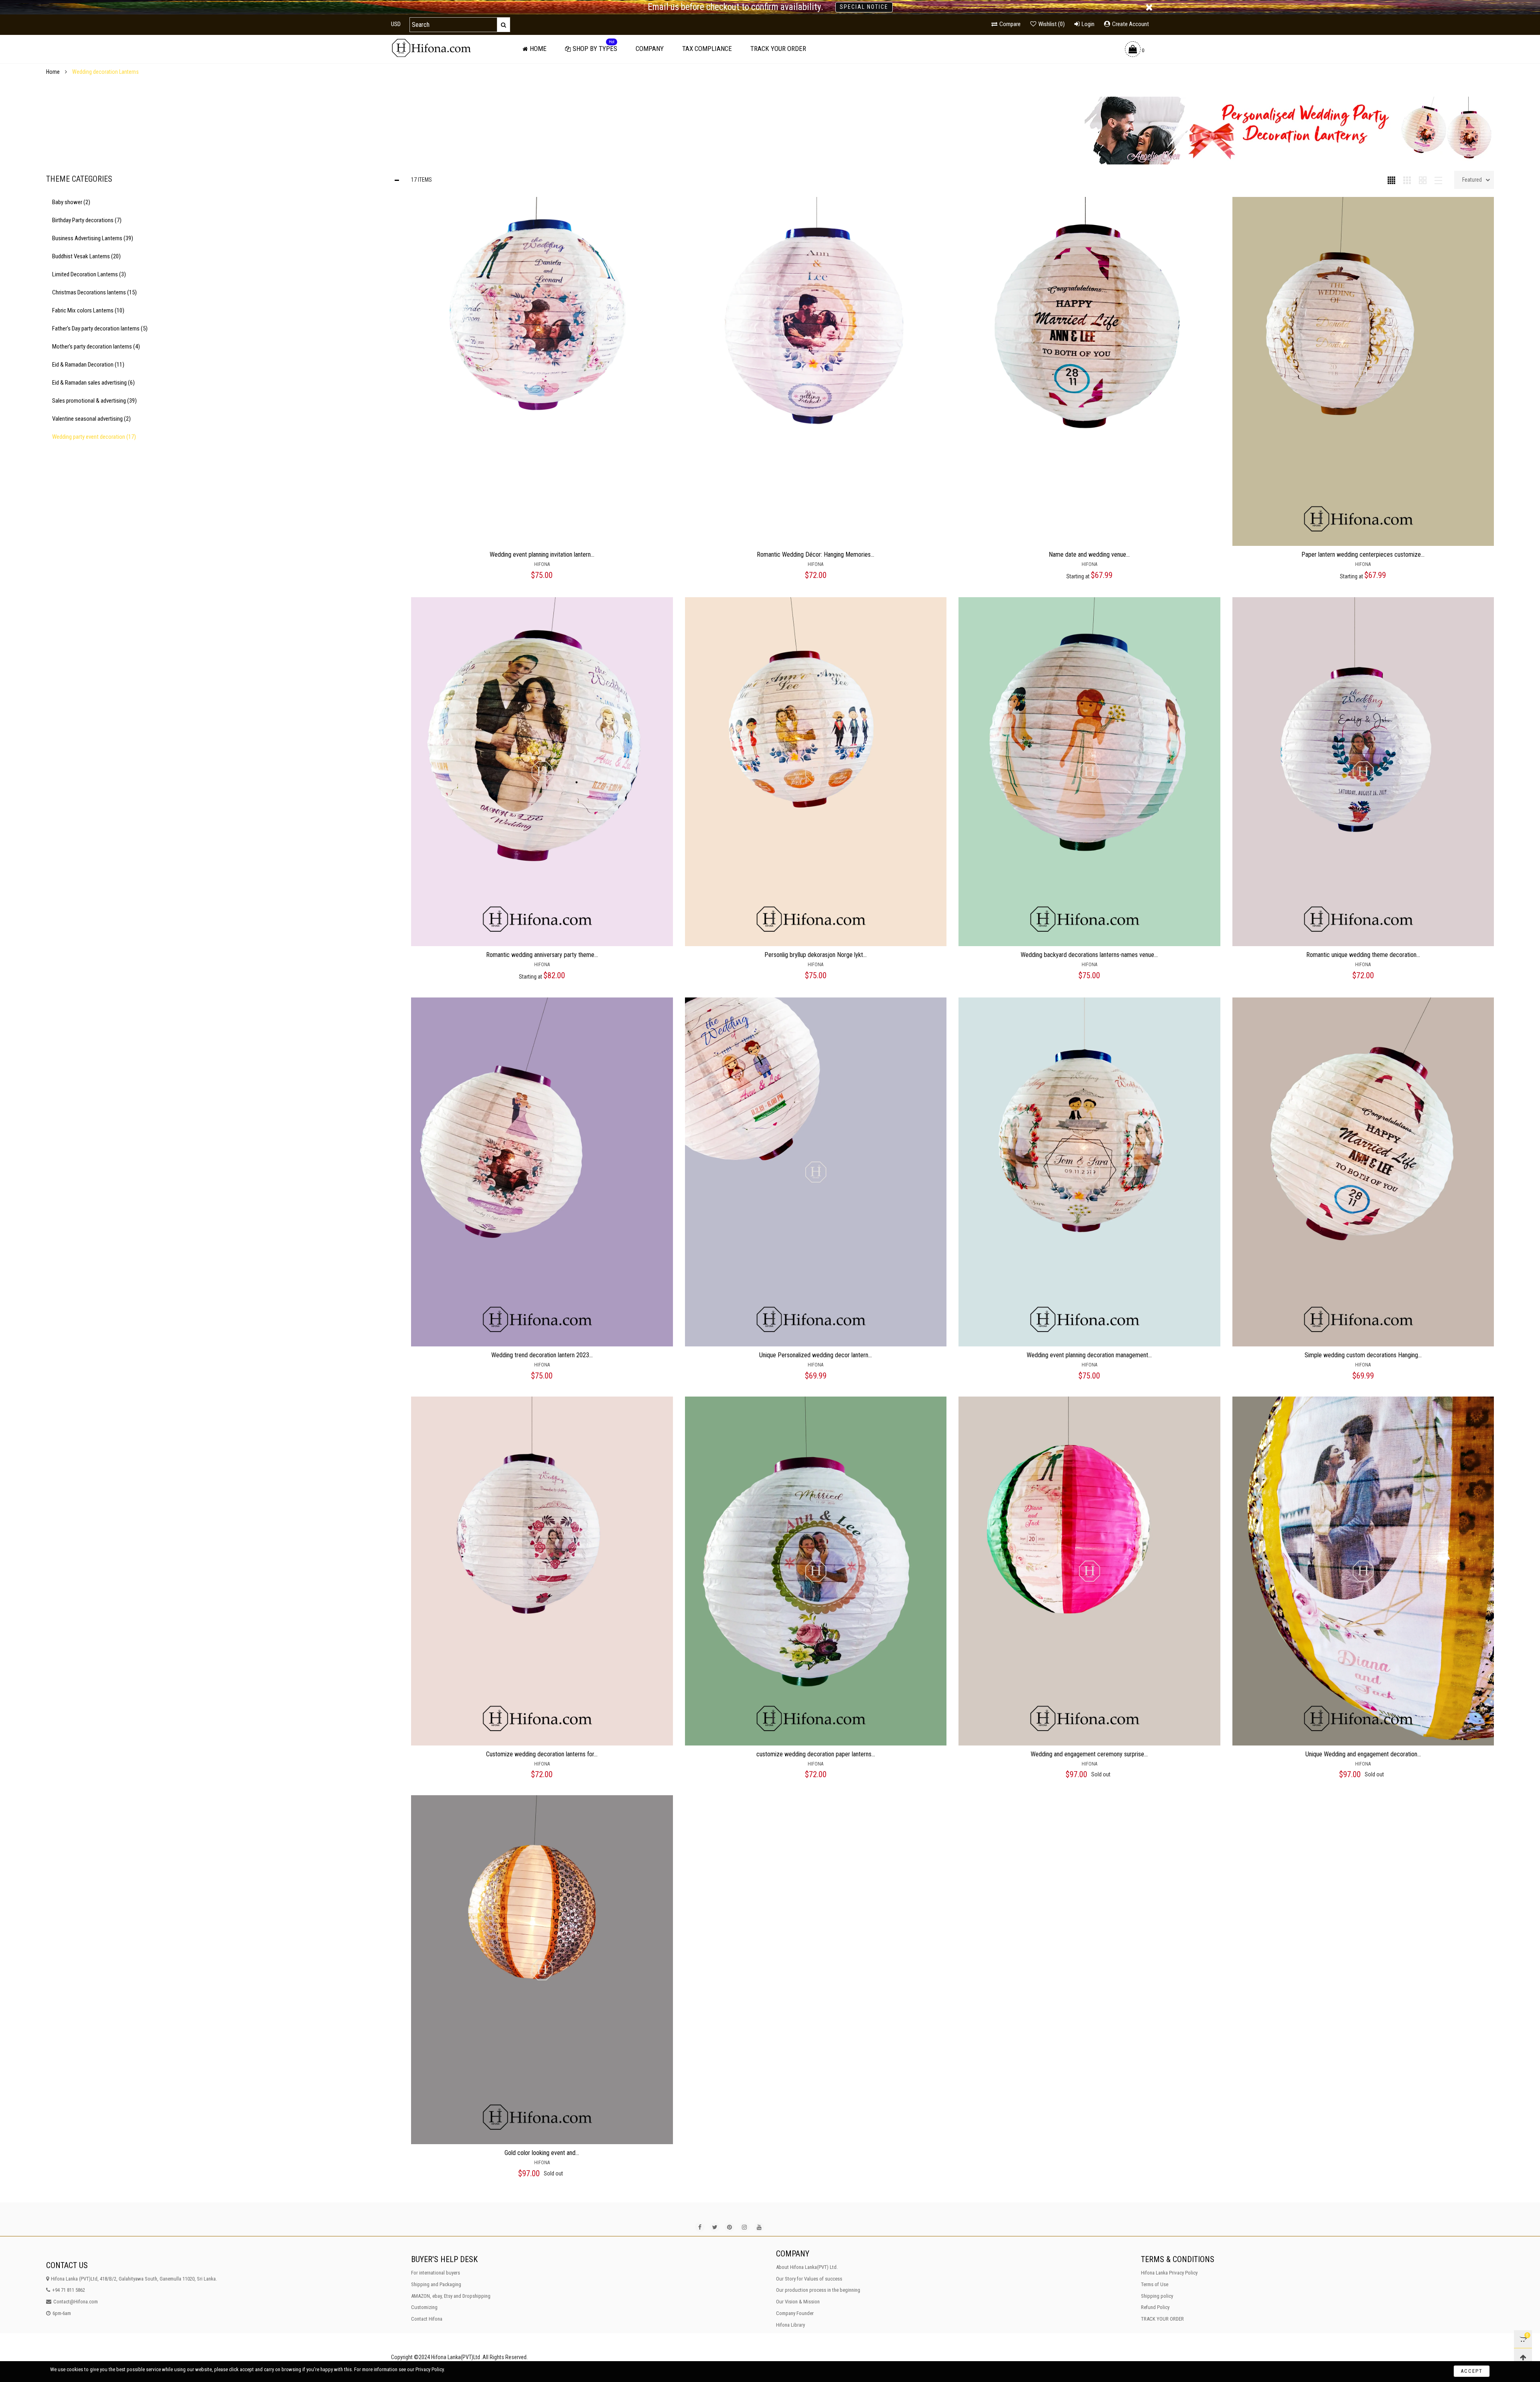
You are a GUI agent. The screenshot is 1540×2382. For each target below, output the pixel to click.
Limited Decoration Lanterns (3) (89, 274)
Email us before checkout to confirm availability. (736, 7)
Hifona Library (790, 2325)
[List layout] (1438, 180)
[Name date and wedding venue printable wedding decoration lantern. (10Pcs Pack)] (1089, 371)
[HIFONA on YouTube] (759, 2227)
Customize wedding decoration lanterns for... (542, 1754)
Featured (1472, 180)
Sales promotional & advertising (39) (94, 401)
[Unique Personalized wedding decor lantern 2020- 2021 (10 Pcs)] (816, 1172)
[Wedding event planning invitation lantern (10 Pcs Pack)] (542, 371)
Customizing (424, 2307)
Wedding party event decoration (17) (94, 437)
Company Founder (795, 2313)
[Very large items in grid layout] (1423, 180)
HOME (538, 49)
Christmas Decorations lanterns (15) (94, 292)
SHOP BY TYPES (595, 49)
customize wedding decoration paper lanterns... (816, 1754)
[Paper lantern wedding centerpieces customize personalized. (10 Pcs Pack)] (1363, 371)
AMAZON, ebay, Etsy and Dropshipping (451, 2296)
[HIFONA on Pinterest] (729, 2227)
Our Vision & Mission (798, 2302)
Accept (1472, 2371)
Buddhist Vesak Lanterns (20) (86, 256)
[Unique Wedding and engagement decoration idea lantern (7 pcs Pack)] (1363, 1571)
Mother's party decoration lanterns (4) (96, 347)
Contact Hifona (427, 2319)
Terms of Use (1155, 2284)
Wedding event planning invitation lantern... (542, 554)
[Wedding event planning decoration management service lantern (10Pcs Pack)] (1089, 1172)
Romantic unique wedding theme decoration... (1363, 955)
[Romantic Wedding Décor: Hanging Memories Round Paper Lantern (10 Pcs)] (816, 371)
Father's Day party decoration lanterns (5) (100, 328)
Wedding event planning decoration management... (1089, 1355)
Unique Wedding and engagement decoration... (1363, 1754)
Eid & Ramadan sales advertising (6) (93, 383)
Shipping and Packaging (436, 2284)
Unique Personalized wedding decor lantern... (816, 1355)
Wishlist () (1052, 24)
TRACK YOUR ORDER (778, 49)
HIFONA (542, 564)
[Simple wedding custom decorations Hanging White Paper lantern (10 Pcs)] (1363, 1172)
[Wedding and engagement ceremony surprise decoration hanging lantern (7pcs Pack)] (1089, 1571)
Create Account (1131, 24)
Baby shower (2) (71, 202)
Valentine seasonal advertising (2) (91, 419)
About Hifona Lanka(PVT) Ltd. (807, 2267)
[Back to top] (1523, 2357)
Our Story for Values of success (809, 2279)
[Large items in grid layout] (1407, 180)
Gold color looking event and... (542, 2153)
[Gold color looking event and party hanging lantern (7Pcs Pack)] (542, 1970)
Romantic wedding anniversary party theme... (542, 955)
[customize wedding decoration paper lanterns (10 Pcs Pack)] (816, 1571)
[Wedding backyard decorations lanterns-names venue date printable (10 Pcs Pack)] (1089, 772)
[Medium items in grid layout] (1391, 180)
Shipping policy (1157, 2296)
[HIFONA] (431, 48)
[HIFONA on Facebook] (700, 2227)
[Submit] (504, 25)
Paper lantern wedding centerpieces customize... (1363, 554)
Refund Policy (1155, 2307)
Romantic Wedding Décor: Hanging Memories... (816, 554)
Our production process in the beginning (818, 2290)
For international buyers (436, 2273)
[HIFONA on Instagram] (744, 2227)
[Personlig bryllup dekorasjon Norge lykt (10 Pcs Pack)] (816, 772)
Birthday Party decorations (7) (87, 220)
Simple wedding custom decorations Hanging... (1363, 1355)
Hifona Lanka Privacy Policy (1169, 2273)
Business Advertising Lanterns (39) (93, 238)
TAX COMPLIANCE (707, 49)
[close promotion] (1149, 7)
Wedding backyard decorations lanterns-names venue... (1089, 955)
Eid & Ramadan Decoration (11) (88, 365)
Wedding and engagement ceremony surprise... (1089, 1754)
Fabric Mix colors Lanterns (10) (88, 310)
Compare (1010, 24)
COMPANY (650, 49)
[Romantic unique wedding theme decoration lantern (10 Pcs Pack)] (1363, 772)
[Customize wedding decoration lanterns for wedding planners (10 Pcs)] (542, 1571)
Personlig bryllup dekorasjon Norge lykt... (816, 955)
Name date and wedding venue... (1089, 554)
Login (1088, 24)
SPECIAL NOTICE (864, 7)
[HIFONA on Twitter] (715, 2227)
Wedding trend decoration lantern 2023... (542, 1355)
